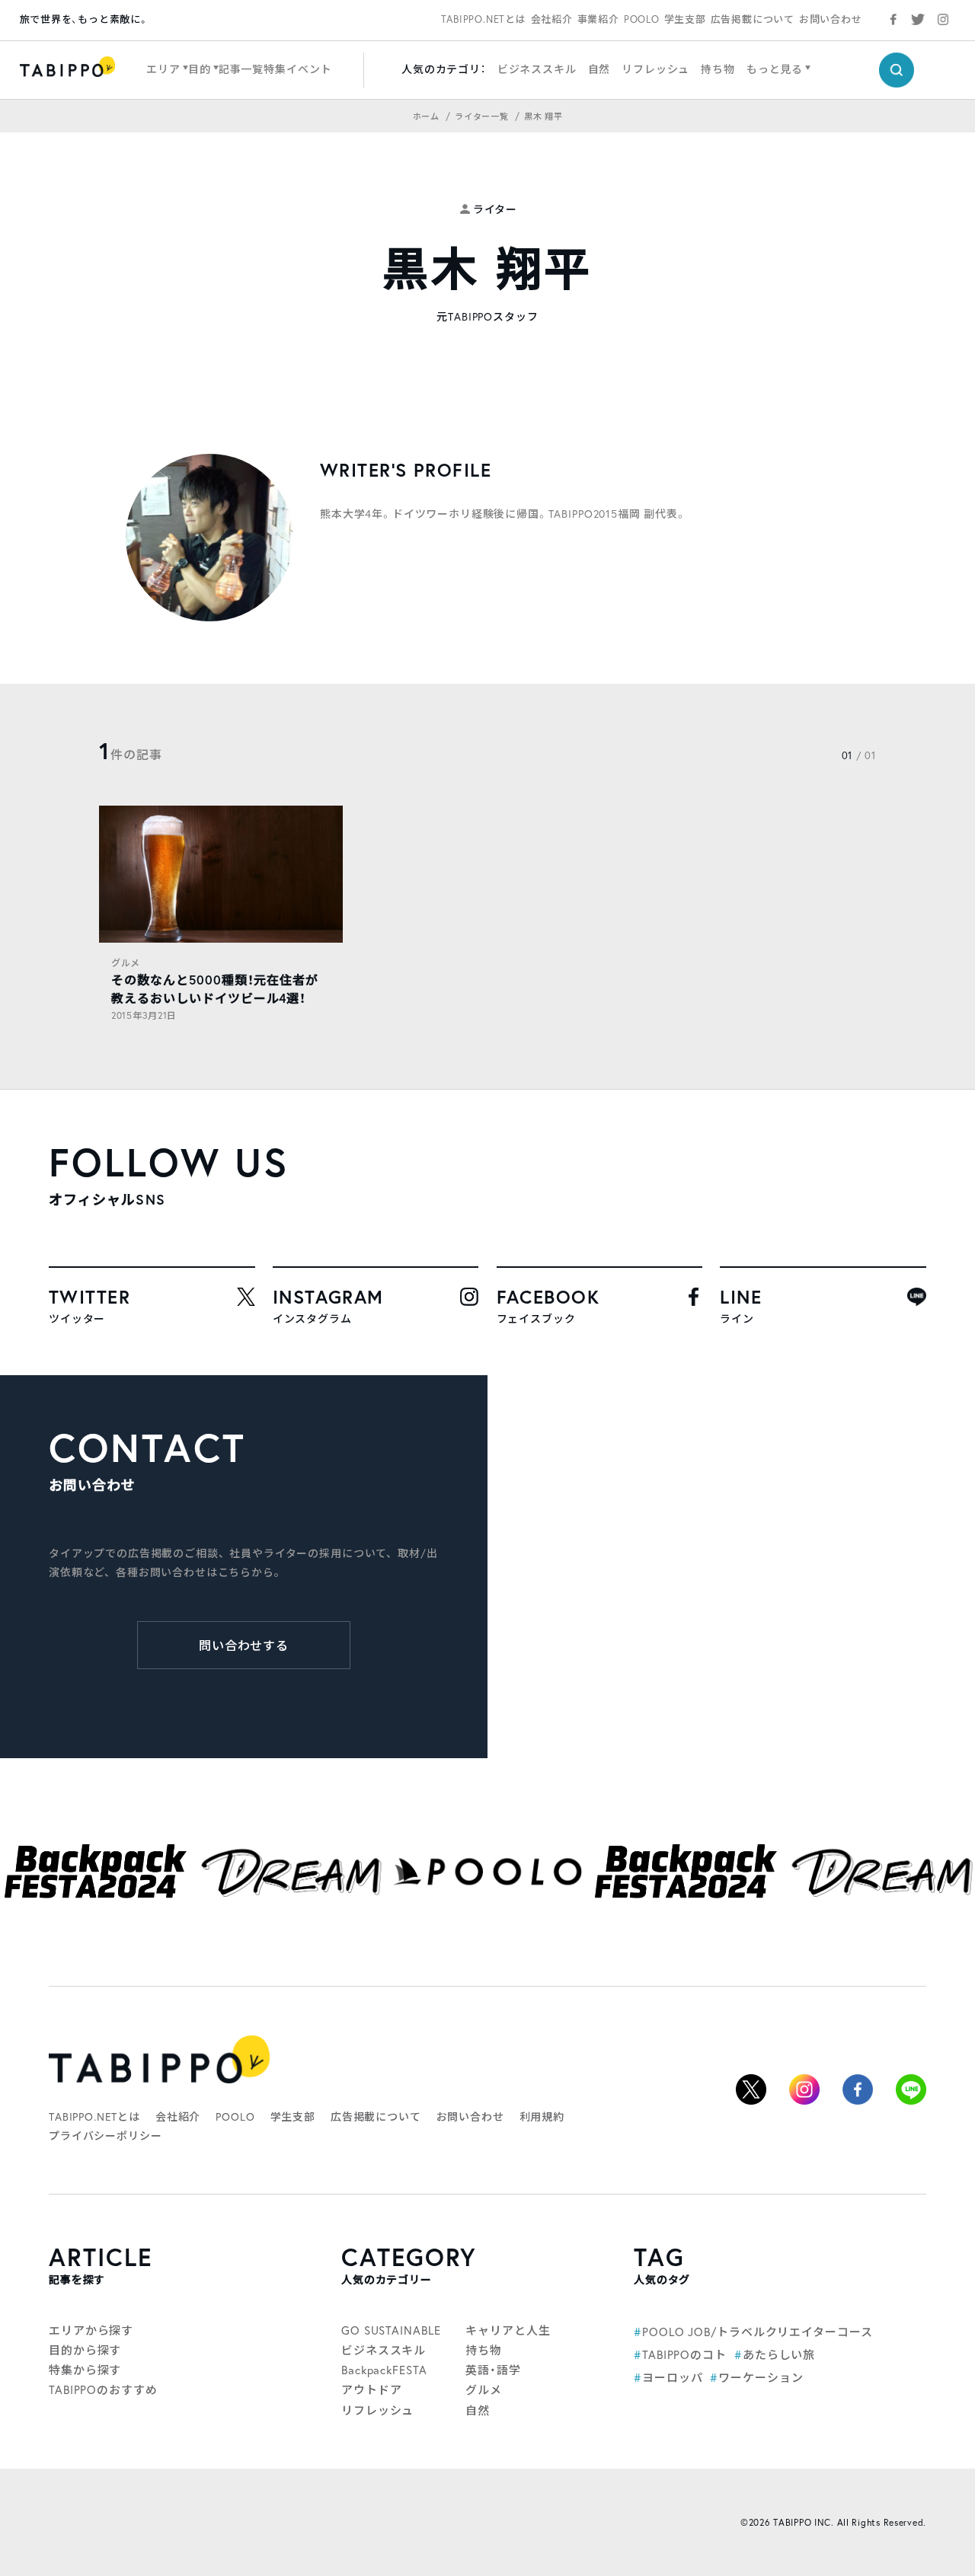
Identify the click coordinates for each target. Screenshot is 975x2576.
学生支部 (685, 19)
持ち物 (718, 69)
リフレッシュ (655, 69)
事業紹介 (598, 19)
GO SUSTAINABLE (391, 2330)
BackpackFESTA (384, 2370)
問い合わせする (244, 1645)
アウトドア (372, 2389)
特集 (275, 69)
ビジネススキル (537, 69)
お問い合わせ (831, 19)
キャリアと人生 (508, 2330)
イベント (309, 69)
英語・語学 (493, 2370)
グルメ (126, 963)
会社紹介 (552, 19)
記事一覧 (241, 69)
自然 (599, 69)
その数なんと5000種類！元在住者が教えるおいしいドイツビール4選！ (215, 989)
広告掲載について (753, 19)
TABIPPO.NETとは (484, 19)
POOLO (642, 19)
